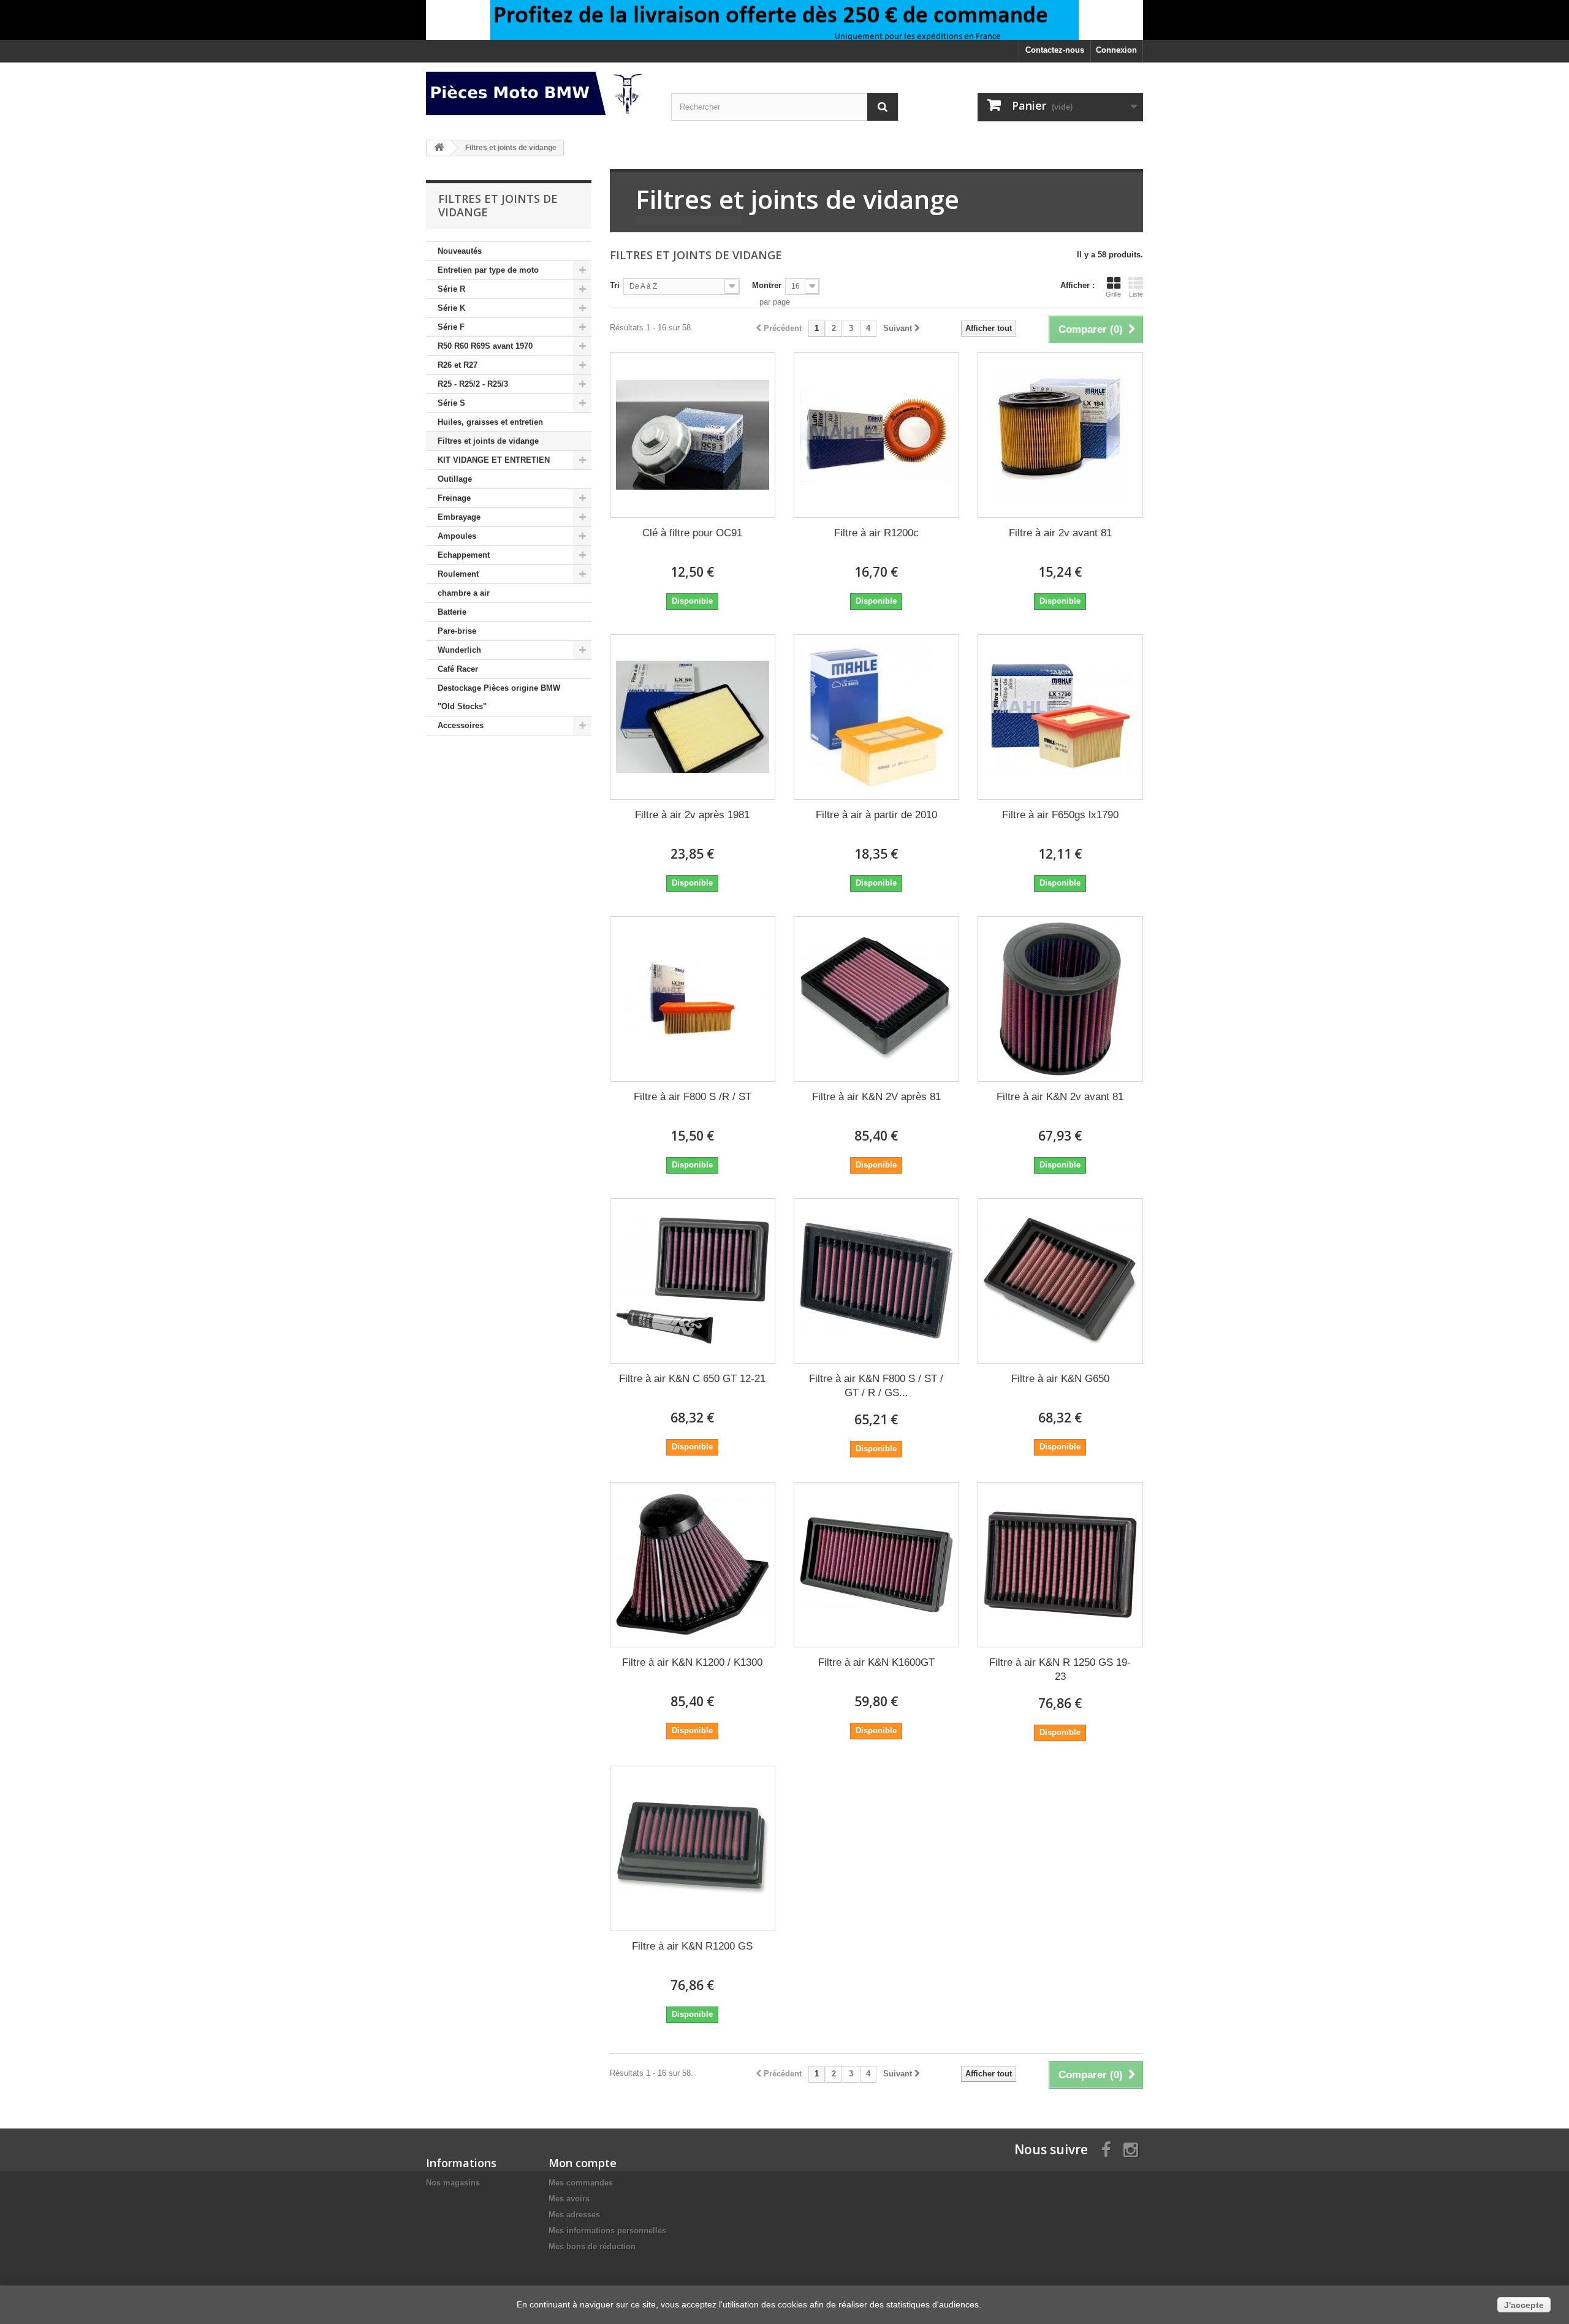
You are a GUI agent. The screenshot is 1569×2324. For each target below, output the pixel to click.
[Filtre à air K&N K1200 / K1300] (693, 1565)
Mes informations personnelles (607, 2231)
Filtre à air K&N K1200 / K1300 (692, 1662)
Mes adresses (574, 2215)
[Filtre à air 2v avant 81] (1060, 435)
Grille (1113, 294)
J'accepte (1524, 2305)
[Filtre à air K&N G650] (1060, 1281)
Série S (451, 403)
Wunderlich (459, 650)
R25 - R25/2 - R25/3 (473, 384)
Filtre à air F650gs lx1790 (1060, 815)
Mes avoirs (569, 2199)
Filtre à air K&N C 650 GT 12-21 (692, 1379)
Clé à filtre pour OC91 (692, 533)
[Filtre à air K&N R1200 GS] (693, 1848)
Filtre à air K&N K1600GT (876, 1662)
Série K (451, 308)
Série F (451, 327)
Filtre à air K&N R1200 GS (692, 1946)
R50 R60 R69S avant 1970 (485, 346)
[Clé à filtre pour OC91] (693, 435)
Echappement (464, 555)
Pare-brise (457, 631)
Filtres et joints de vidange (488, 441)
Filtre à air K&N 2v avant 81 (1060, 1097)
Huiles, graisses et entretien (490, 422)
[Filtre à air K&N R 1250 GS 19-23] (1060, 1565)
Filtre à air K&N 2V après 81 (876, 1097)
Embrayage (459, 517)
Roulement (458, 574)
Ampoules (457, 536)
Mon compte (583, 2163)
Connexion (1116, 50)
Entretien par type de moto (488, 270)
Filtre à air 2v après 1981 (692, 815)
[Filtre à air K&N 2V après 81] (876, 999)
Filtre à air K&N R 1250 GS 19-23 (1060, 1669)
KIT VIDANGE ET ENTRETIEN (494, 460)
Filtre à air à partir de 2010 (876, 815)
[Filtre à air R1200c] (876, 435)
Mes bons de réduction (592, 2246)
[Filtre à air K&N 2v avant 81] (1060, 999)
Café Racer (458, 669)
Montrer (767, 285)
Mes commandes (581, 2183)
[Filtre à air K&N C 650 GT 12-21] (693, 1281)
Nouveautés (460, 251)
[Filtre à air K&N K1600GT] (876, 1565)
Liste (1136, 294)
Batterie (452, 612)
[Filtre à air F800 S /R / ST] (693, 999)
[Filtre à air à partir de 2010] (876, 717)
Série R (451, 289)
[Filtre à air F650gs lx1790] (1060, 717)
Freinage (454, 498)
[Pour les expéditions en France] (784, 20)
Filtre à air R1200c (876, 533)
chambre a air (464, 593)
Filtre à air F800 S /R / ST (693, 1097)
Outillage (455, 479)
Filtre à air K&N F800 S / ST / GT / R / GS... (876, 1386)
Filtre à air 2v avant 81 (1060, 533)
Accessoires (461, 725)
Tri (615, 285)
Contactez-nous (1055, 50)
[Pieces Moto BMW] (539, 93)
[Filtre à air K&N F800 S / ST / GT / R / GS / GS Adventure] (876, 1281)
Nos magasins (453, 2183)
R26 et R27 (458, 365)
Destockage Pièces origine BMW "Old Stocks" (499, 697)
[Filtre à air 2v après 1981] (693, 717)
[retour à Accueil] (439, 148)
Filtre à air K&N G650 (1060, 1379)
